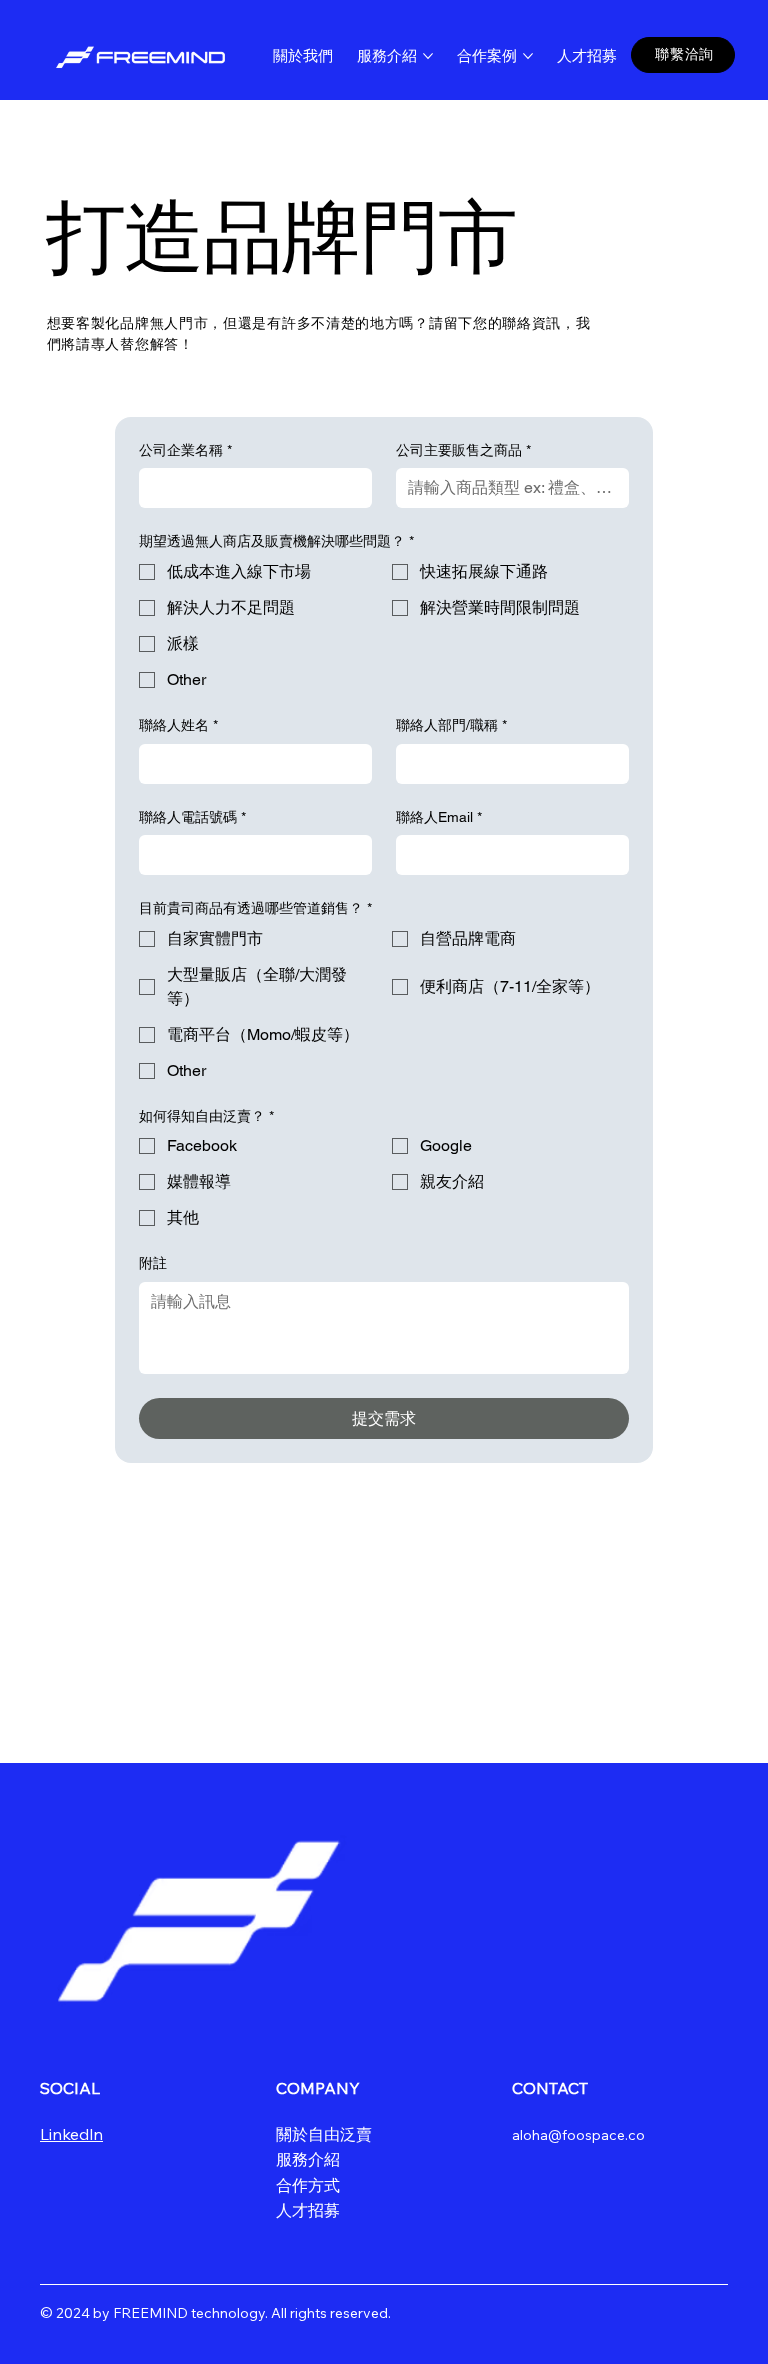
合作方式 (308, 2185)
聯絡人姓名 (178, 725)
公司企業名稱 (185, 450)
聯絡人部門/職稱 (451, 725)
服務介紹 (308, 2159)
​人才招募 (308, 2210)
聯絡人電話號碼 (192, 817)
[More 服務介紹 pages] (428, 56)
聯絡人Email (439, 817)
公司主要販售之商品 (463, 450)
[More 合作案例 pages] (528, 56)
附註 (153, 1263)
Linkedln (71, 2134)
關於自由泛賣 (324, 2134)
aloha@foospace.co (578, 2135)
